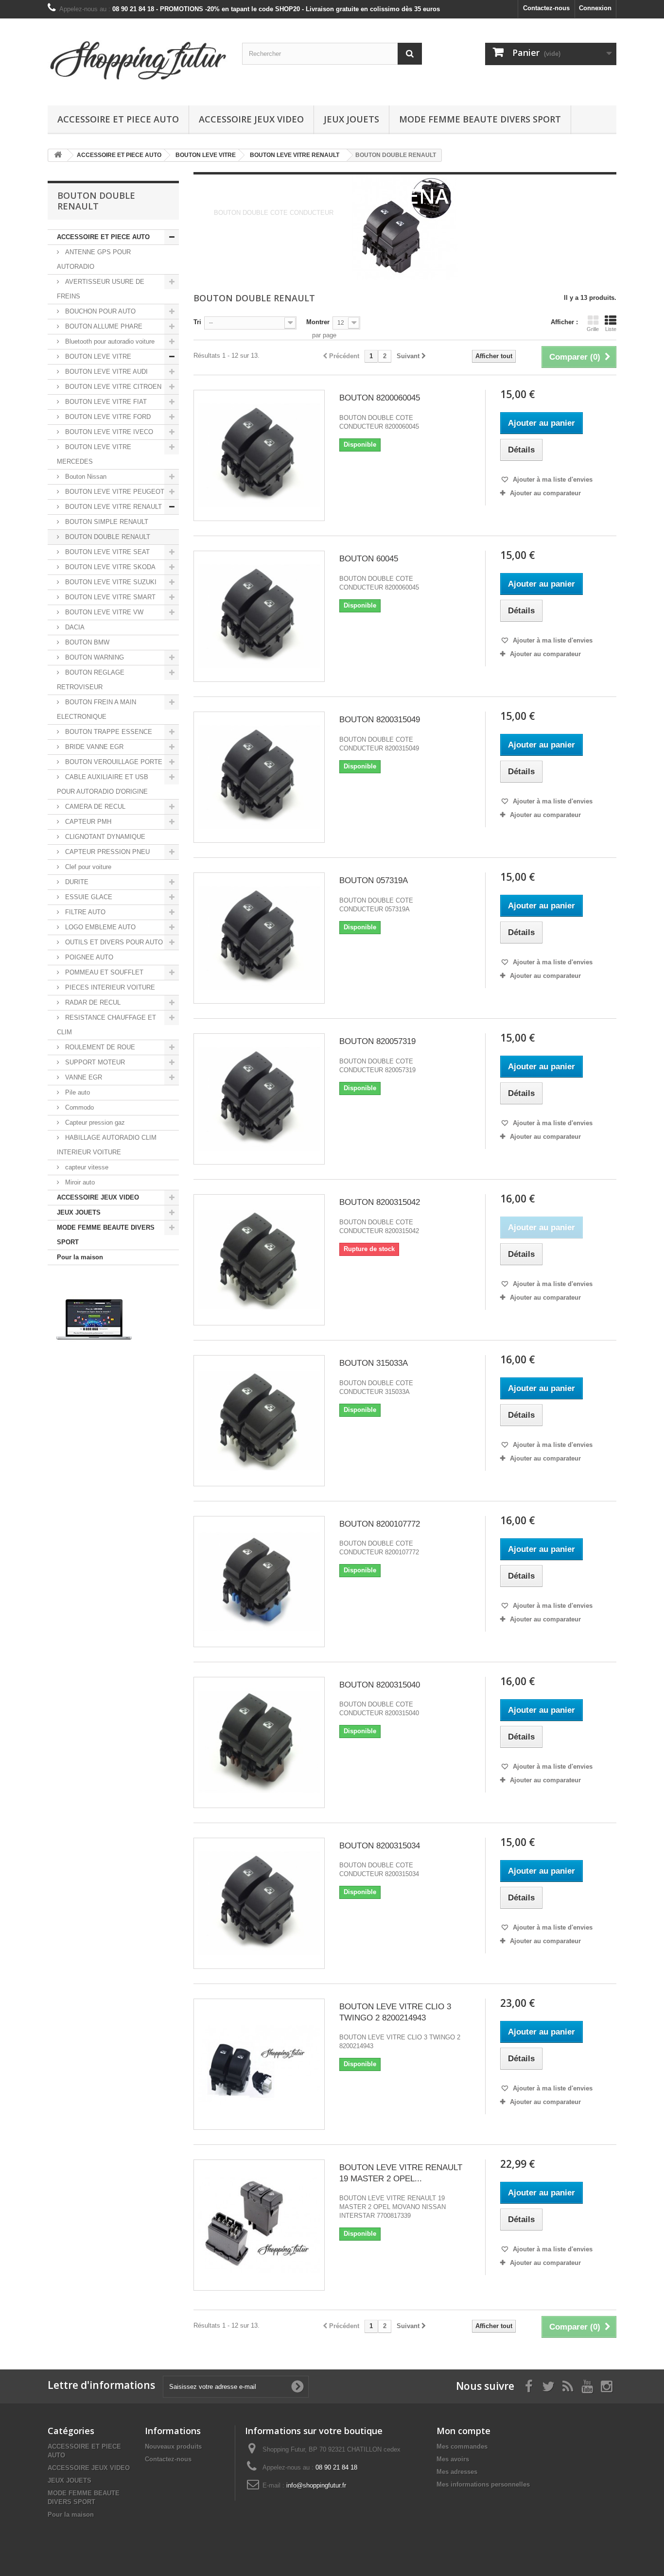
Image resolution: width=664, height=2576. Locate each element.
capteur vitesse (86, 1167)
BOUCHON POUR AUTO (99, 311)
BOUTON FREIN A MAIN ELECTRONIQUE (96, 709)
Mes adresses (457, 2472)
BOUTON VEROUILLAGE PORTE (113, 762)
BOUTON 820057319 (377, 1041)
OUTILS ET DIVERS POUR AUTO (113, 942)
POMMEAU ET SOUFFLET (103, 972)
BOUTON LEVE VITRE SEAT (106, 552)
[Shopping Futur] (138, 60)
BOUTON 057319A (374, 880)
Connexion (595, 8)
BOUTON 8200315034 (380, 1846)
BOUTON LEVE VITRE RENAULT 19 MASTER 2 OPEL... (401, 2173)
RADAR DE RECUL (92, 1002)
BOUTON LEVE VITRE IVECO (108, 432)
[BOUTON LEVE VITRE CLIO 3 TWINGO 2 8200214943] (259, 2064)
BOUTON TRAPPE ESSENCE (108, 732)
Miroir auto (79, 1182)
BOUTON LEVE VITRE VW (103, 612)
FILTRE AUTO (84, 912)
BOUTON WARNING (94, 657)
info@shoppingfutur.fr (316, 2485)
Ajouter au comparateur (545, 493)
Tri (197, 322)
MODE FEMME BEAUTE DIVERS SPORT (480, 119)
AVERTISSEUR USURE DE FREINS (101, 289)
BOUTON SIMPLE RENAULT (106, 522)
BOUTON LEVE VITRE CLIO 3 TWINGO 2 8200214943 (395, 2012)
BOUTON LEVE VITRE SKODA (109, 567)
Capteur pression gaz (94, 1123)
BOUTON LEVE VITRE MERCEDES (94, 454)
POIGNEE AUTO (88, 957)
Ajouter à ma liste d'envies (552, 479)
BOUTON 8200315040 (380, 1685)
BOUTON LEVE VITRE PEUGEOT (114, 492)
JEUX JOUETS (351, 119)
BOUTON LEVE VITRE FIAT (105, 402)
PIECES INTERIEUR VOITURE (109, 987)
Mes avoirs (453, 2459)
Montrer (318, 322)
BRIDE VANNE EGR (93, 747)
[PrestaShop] (94, 1319)
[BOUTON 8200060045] (259, 455)
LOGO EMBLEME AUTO (99, 927)
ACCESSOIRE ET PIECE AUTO (118, 119)
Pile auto (77, 1092)
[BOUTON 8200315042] (259, 1260)
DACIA (74, 627)
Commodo (79, 1107)
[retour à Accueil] (58, 155)
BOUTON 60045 (369, 559)
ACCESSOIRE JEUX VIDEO (251, 119)
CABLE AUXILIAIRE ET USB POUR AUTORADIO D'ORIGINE (103, 784)
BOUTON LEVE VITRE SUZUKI (110, 582)
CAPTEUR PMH (87, 822)
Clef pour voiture (87, 867)
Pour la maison (80, 1257)
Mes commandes (462, 2446)
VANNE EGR (83, 1077)
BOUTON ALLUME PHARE (103, 326)
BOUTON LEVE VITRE (97, 357)
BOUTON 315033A (374, 1363)
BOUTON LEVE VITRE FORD (107, 417)
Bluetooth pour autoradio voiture (109, 341)
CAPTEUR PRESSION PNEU (106, 852)
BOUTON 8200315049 (380, 720)
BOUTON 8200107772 (380, 1524)
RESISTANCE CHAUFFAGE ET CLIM (106, 1025)
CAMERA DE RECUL (94, 807)
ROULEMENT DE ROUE (99, 1047)
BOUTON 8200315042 (380, 1202)
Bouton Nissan (85, 477)
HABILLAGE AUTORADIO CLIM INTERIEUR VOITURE (107, 1145)
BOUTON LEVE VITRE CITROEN (112, 387)
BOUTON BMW (86, 642)
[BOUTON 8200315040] (259, 1742)
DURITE (76, 882)
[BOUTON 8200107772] (259, 1582)
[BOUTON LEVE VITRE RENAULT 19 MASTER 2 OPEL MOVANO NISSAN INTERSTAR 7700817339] (259, 2225)
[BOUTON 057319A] (259, 938)
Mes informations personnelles (483, 2484)
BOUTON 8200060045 (380, 398)
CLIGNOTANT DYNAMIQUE (104, 837)
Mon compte (463, 2431)
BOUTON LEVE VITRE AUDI (105, 372)
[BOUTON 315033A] (259, 1421)
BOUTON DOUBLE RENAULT (107, 537)
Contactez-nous (546, 8)
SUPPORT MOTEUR (94, 1062)
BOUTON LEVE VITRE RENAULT (113, 507)
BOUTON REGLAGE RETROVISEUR (91, 680)
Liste (611, 329)
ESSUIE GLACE (88, 897)
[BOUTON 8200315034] (259, 1903)
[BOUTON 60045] (259, 616)
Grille (593, 329)
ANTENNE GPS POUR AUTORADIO (94, 259)
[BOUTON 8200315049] (259, 777)
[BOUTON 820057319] (259, 1099)
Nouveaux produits (173, 2446)
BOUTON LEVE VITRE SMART (109, 597)
